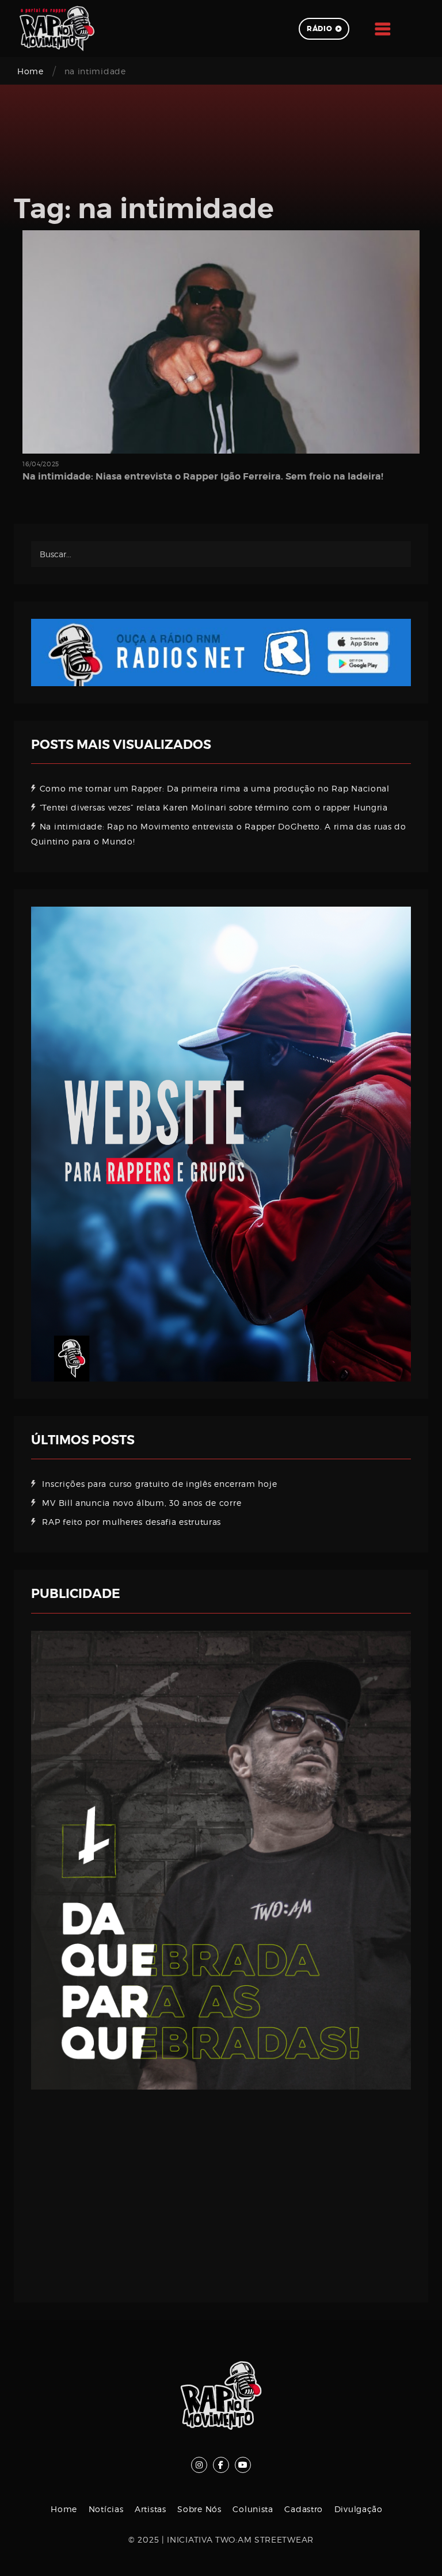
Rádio (320, 29)
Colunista (253, 2509)
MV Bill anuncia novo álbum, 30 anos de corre (142, 1503)
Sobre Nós (199, 2509)
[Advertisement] (221, 2187)
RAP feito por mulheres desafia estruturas (132, 1522)
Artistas (150, 2509)
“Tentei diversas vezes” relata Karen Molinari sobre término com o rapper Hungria (214, 807)
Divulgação (359, 2509)
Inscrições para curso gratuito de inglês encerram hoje (159, 1484)
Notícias (106, 2509)
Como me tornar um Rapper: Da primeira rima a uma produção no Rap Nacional (215, 788)
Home (31, 71)
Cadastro (304, 2509)
